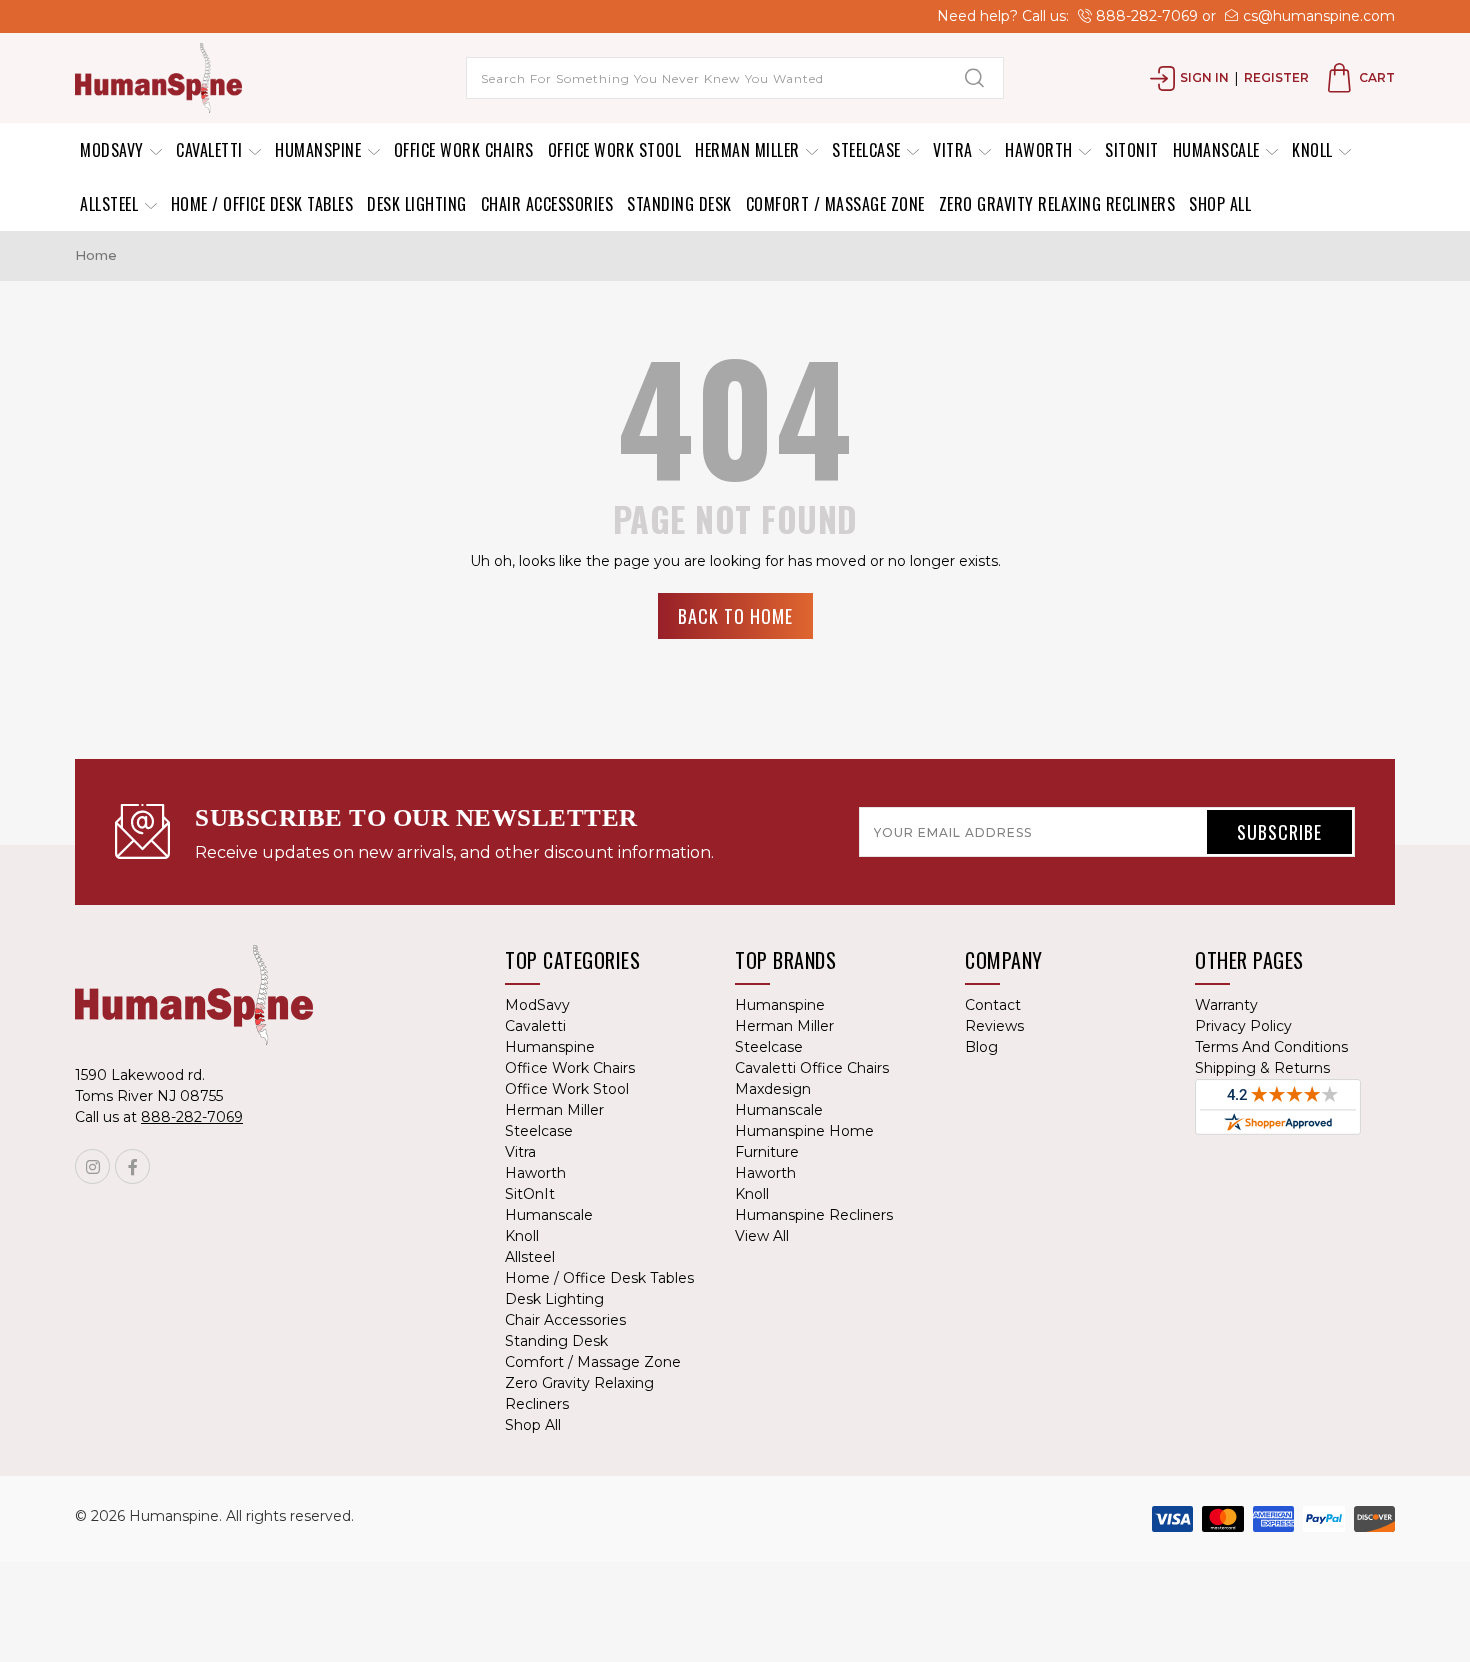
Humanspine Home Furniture (804, 1141)
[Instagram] (92, 1166)
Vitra (955, 150)
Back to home (735, 616)
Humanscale (1219, 150)
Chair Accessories (547, 204)
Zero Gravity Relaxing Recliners (1057, 204)
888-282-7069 (1145, 16)
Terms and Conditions (1271, 1047)
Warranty (1226, 1005)
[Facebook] (132, 1166)
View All (762, 1236)
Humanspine (320, 150)
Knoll (1314, 150)
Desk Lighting (417, 204)
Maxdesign (773, 1089)
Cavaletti (211, 150)
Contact (993, 1005)
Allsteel (111, 204)
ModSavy (114, 150)
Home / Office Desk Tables (262, 204)
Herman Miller (749, 150)
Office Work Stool (615, 150)
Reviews (994, 1026)
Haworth (1041, 150)
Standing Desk (679, 204)
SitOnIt (1132, 150)
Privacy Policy (1243, 1026)
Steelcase (868, 150)
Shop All (1220, 204)
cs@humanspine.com (1317, 16)
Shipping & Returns (1262, 1068)
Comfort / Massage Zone (835, 204)
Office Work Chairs (464, 150)
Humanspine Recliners (814, 1215)
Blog (981, 1047)
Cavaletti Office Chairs (812, 1068)
